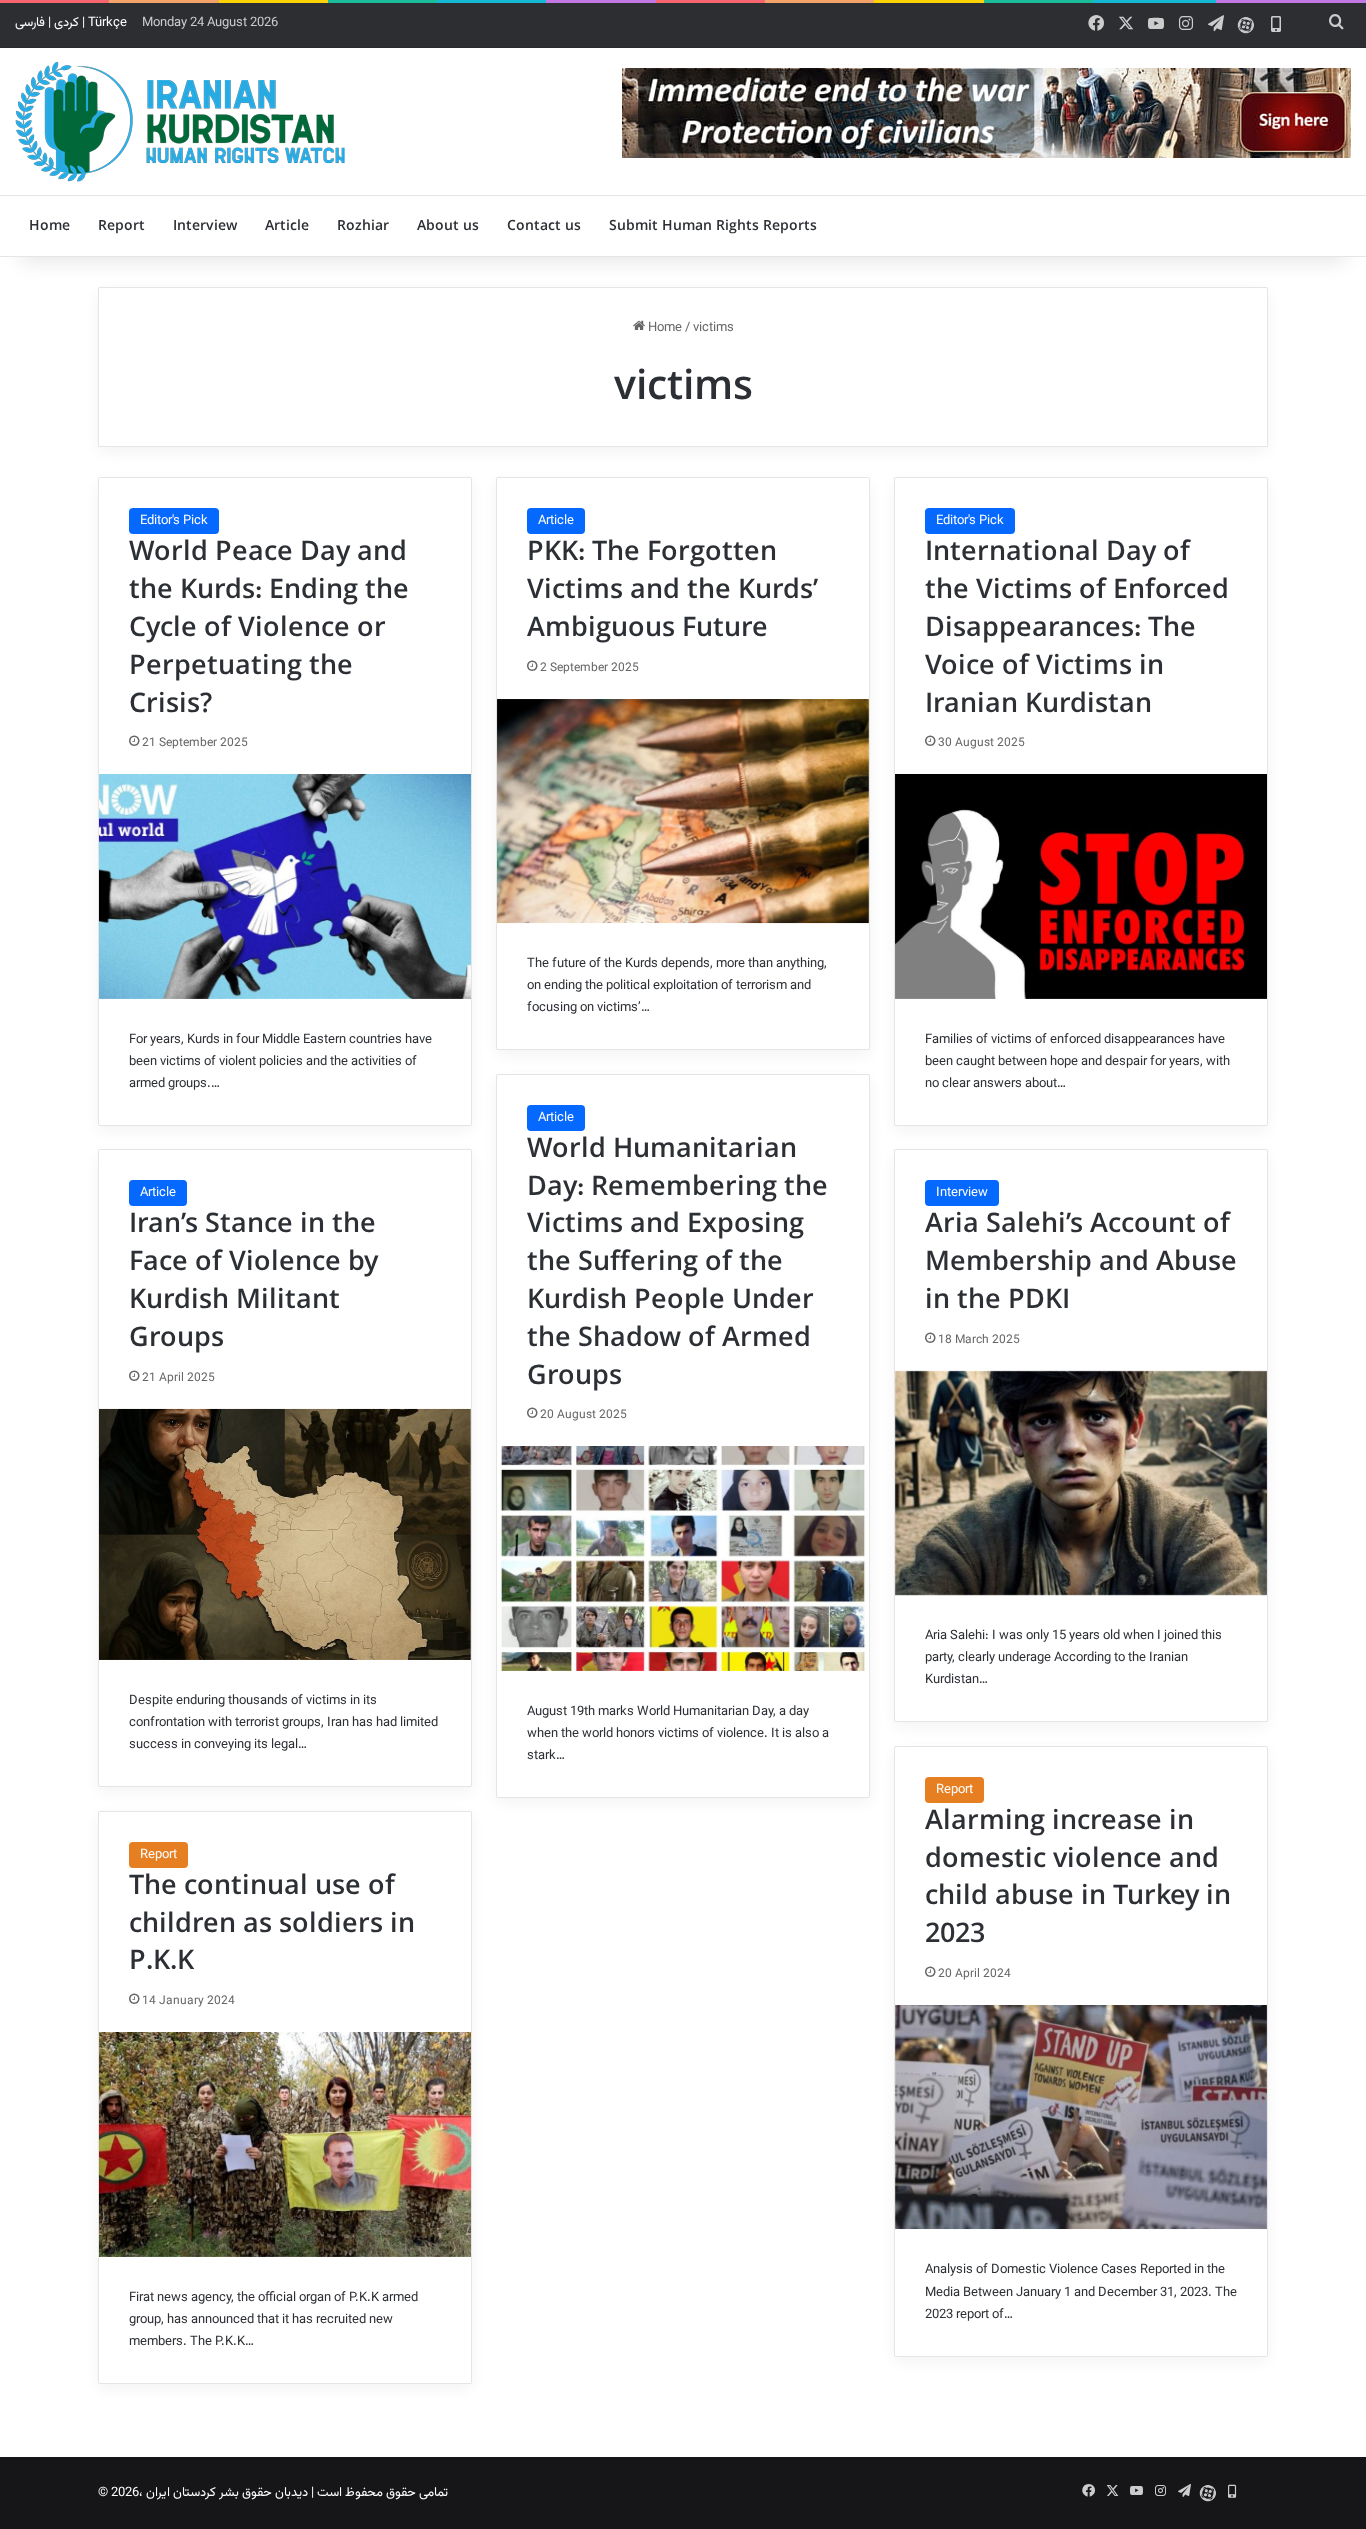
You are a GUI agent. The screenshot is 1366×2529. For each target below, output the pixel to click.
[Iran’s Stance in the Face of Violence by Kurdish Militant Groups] (285, 1534)
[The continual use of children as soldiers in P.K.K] (285, 2144)
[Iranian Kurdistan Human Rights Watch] (180, 121)
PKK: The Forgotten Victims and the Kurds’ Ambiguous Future (672, 590)
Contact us (544, 226)
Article (287, 226)
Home (49, 226)
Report (121, 226)
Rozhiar (363, 226)
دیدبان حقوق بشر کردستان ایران (227, 2493)
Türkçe (107, 23)
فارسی (30, 23)
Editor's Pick (174, 521)
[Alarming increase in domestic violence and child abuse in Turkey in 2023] (1081, 2117)
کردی (66, 23)
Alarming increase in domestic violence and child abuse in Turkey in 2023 (1078, 1877)
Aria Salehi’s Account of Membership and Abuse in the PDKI (1081, 1262)
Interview (205, 226)
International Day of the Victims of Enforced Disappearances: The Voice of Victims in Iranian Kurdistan (1077, 627)
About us (448, 226)
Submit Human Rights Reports (713, 226)
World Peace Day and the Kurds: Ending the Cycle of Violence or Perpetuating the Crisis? (269, 627)
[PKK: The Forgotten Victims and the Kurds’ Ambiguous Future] (683, 811)
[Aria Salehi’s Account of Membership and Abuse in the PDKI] (1081, 1483)
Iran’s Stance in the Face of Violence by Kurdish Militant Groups (253, 1280)
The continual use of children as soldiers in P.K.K (272, 1924)
